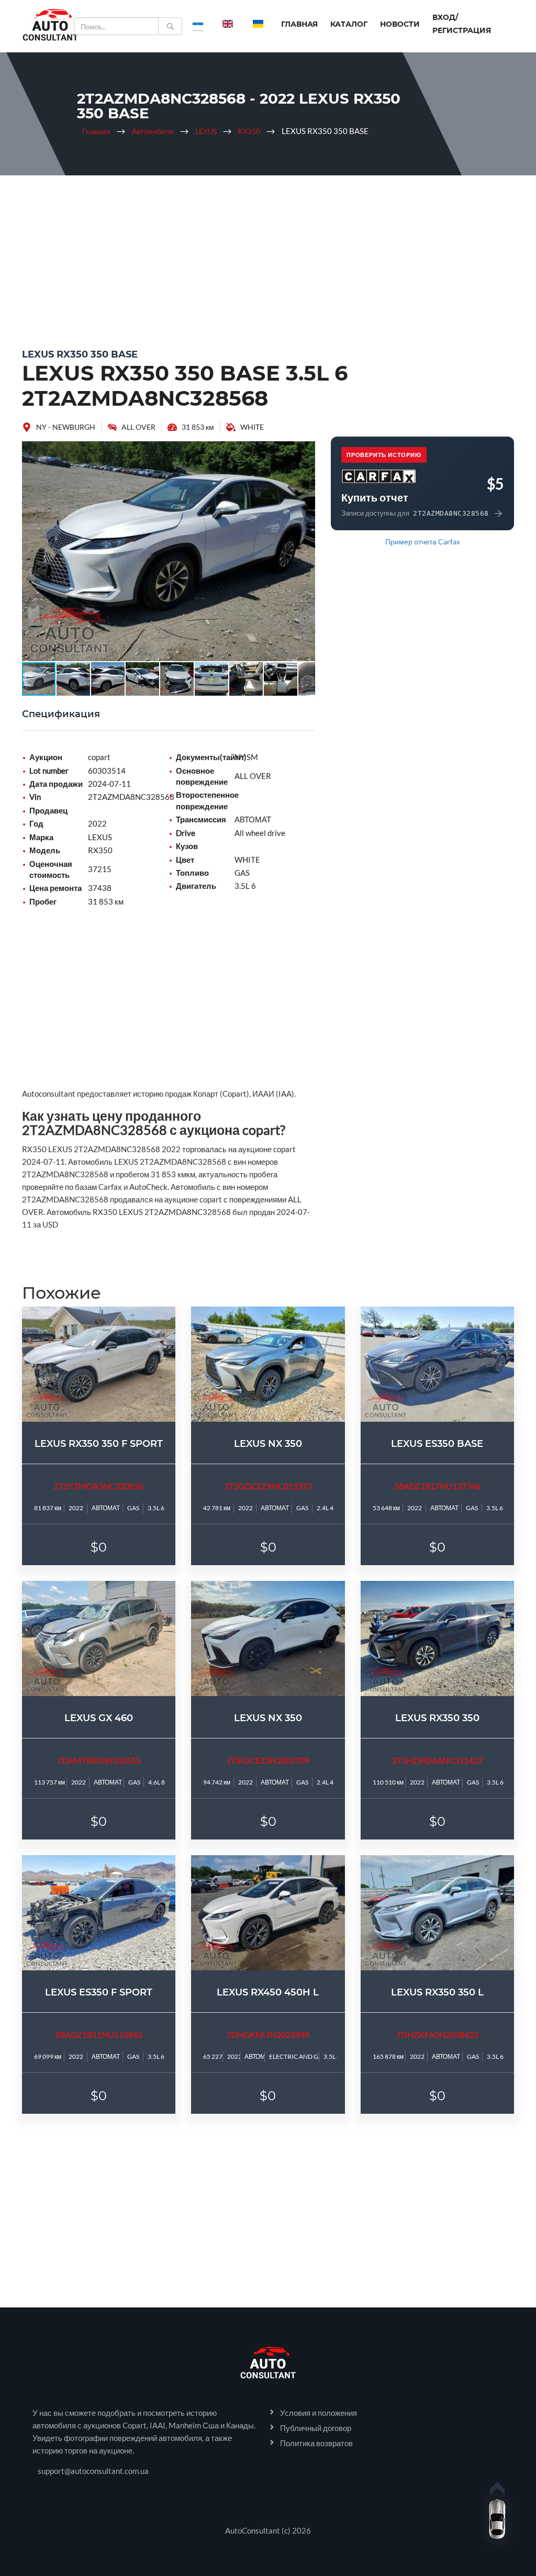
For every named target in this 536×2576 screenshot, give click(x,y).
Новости (400, 24)
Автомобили (153, 131)
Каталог (349, 24)
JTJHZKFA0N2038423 (437, 2034)
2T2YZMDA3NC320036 (99, 1486)
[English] (228, 24)
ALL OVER (138, 427)
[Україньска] (258, 24)
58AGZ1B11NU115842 (99, 2034)
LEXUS (206, 131)
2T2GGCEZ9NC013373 (268, 1486)
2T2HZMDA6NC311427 (437, 1760)
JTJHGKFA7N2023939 (268, 2034)
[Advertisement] (268, 259)
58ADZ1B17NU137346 (437, 1486)
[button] (306, 451)
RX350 (249, 131)
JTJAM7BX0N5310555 (99, 1760)
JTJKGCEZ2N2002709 (268, 1760)
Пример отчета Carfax (423, 542)
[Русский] (198, 24)
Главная (299, 24)
